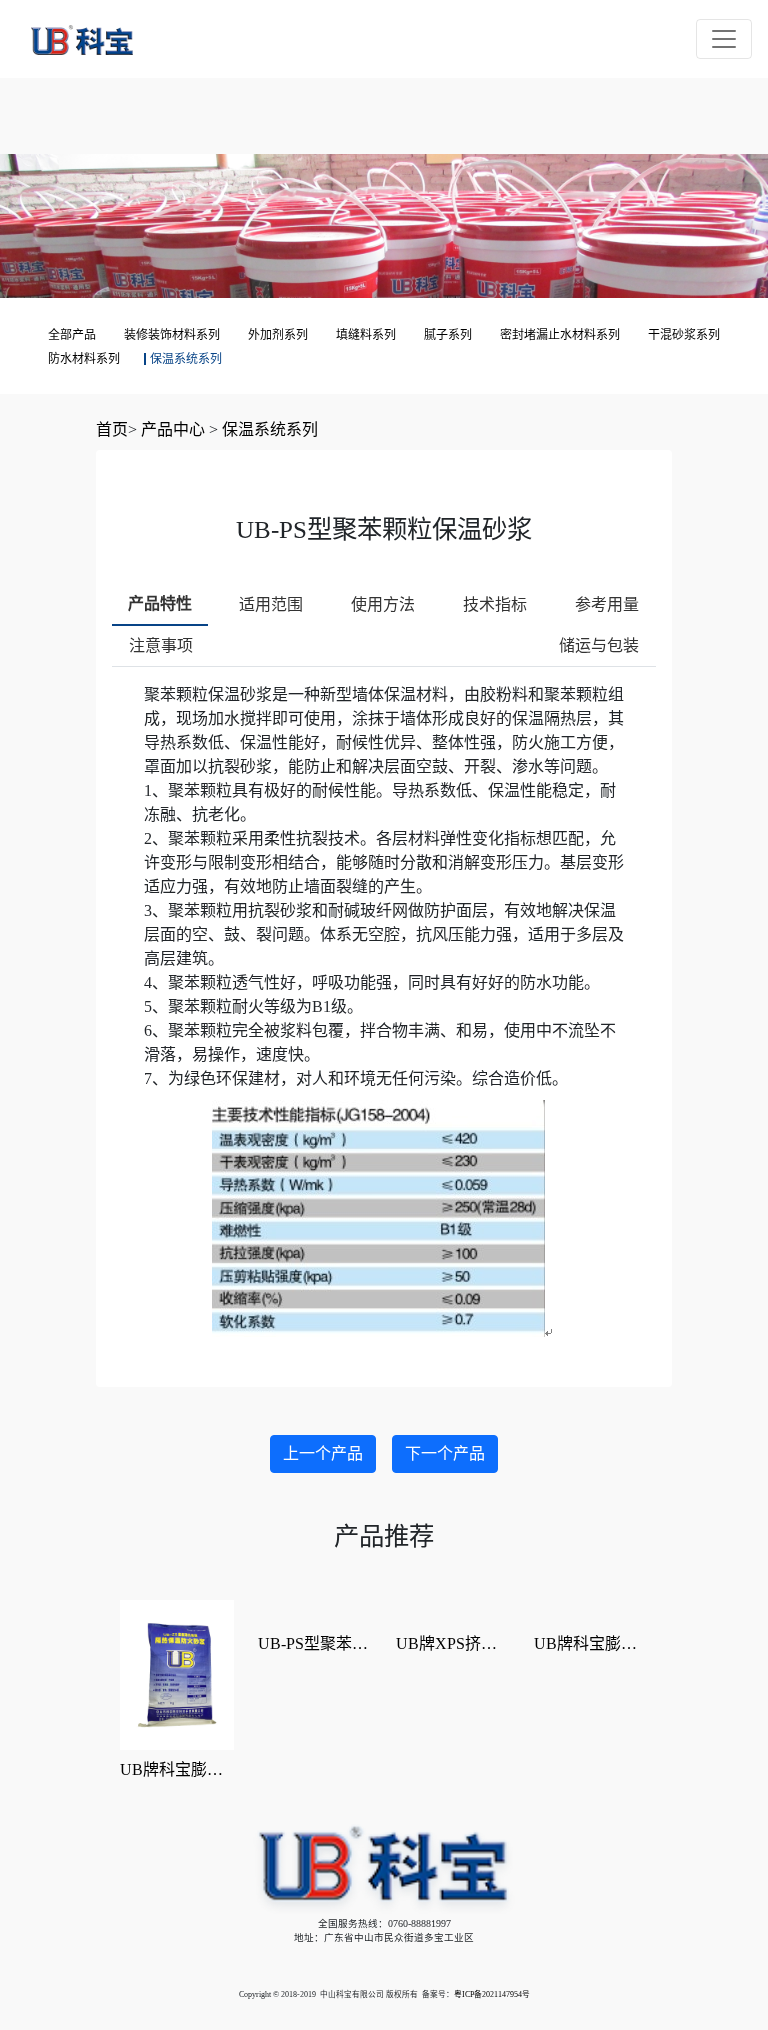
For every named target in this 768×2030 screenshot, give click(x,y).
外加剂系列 (278, 335)
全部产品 (72, 335)
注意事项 (161, 645)
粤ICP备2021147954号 (492, 1994)
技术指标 (495, 604)
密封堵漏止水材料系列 (560, 335)
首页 (112, 429)
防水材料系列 (84, 359)
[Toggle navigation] (724, 39)
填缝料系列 (366, 335)
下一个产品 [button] (445, 1453)
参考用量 (607, 604)
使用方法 (383, 604)
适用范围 (271, 604)
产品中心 (173, 429)
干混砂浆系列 (684, 335)
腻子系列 (448, 335)
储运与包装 (599, 645)
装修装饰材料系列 (172, 335)
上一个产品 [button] (323, 1453)
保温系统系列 (186, 359)
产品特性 (160, 603)
